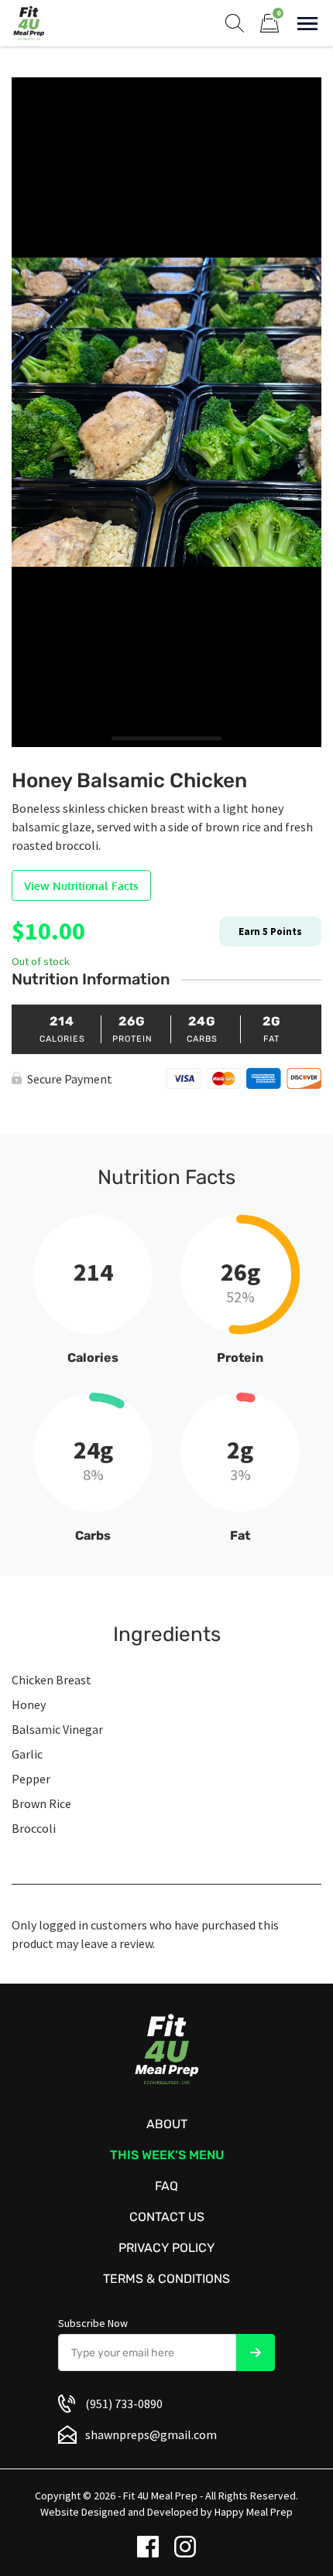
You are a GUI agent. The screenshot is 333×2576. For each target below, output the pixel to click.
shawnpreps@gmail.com (151, 2434)
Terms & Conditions (166, 2279)
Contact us (167, 2217)
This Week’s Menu (167, 2155)
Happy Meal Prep (254, 2512)
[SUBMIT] (256, 2353)
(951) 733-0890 (124, 2404)
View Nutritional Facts (81, 886)
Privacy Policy (166, 2248)
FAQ (166, 2186)
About (167, 2124)
